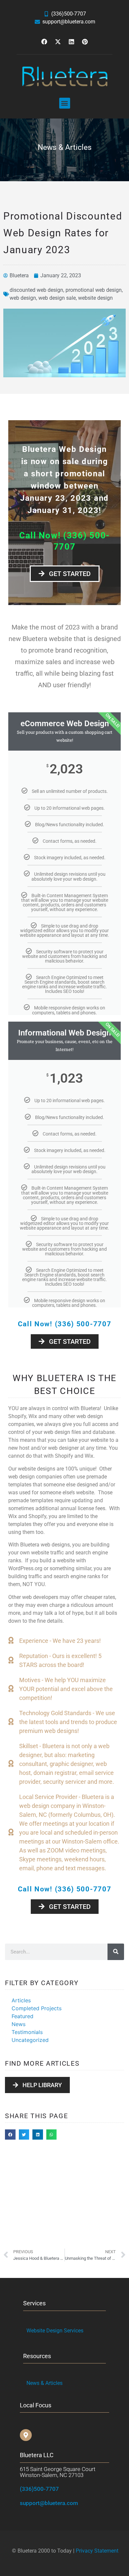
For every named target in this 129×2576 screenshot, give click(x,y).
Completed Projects (37, 2008)
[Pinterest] (85, 42)
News (19, 2024)
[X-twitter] (58, 42)
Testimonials (27, 2032)
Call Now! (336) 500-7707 (65, 1324)
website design (95, 298)
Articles (21, 2000)
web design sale (57, 298)
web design (23, 298)
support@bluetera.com (49, 2503)
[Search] (116, 1952)
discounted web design (36, 290)
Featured (22, 2016)
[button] (65, 103)
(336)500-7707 (39, 2489)
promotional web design (94, 290)
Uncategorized (30, 2040)
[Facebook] (44, 42)
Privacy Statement (97, 2551)
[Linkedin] (71, 42)
